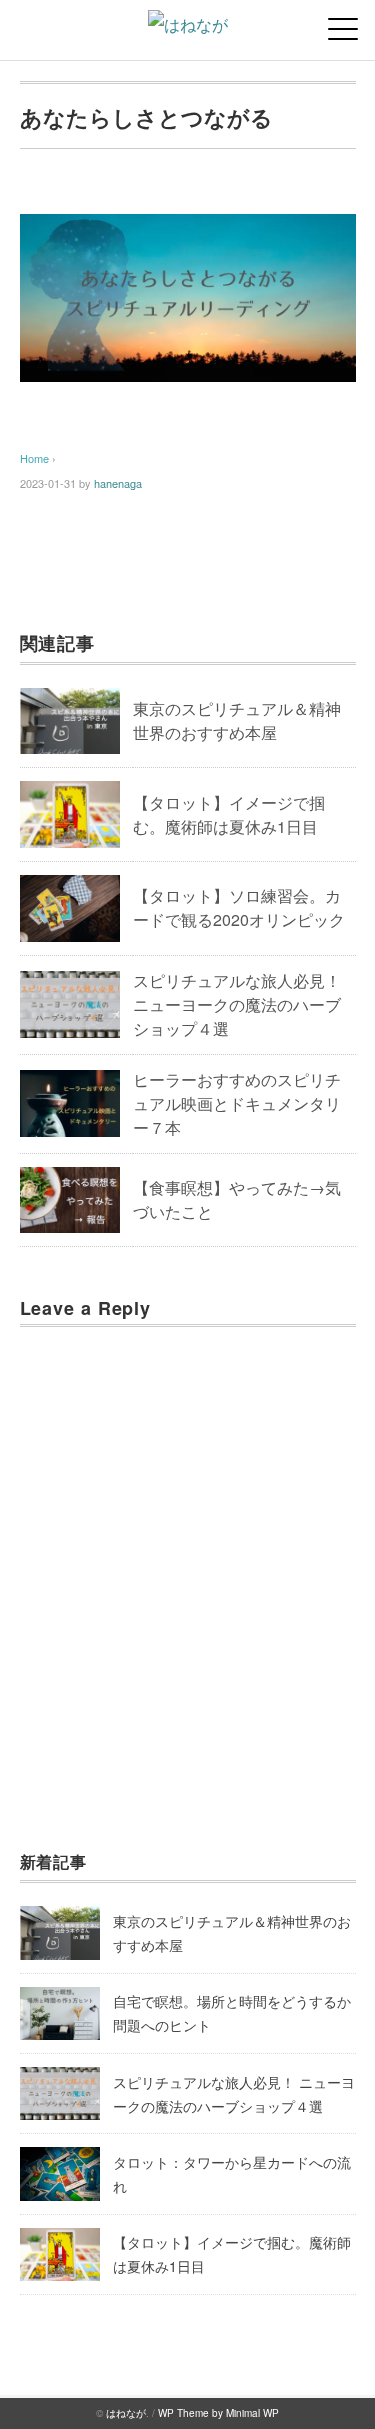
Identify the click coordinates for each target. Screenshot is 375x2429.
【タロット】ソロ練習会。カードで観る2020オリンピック (239, 907)
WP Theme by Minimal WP (218, 2413)
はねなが (126, 2413)
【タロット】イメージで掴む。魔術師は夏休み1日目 (229, 814)
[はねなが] (188, 24)
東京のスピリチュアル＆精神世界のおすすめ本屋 (237, 720)
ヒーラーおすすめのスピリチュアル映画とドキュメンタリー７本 (237, 1103)
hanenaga (118, 483)
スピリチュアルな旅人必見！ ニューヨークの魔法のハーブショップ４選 (237, 1004)
